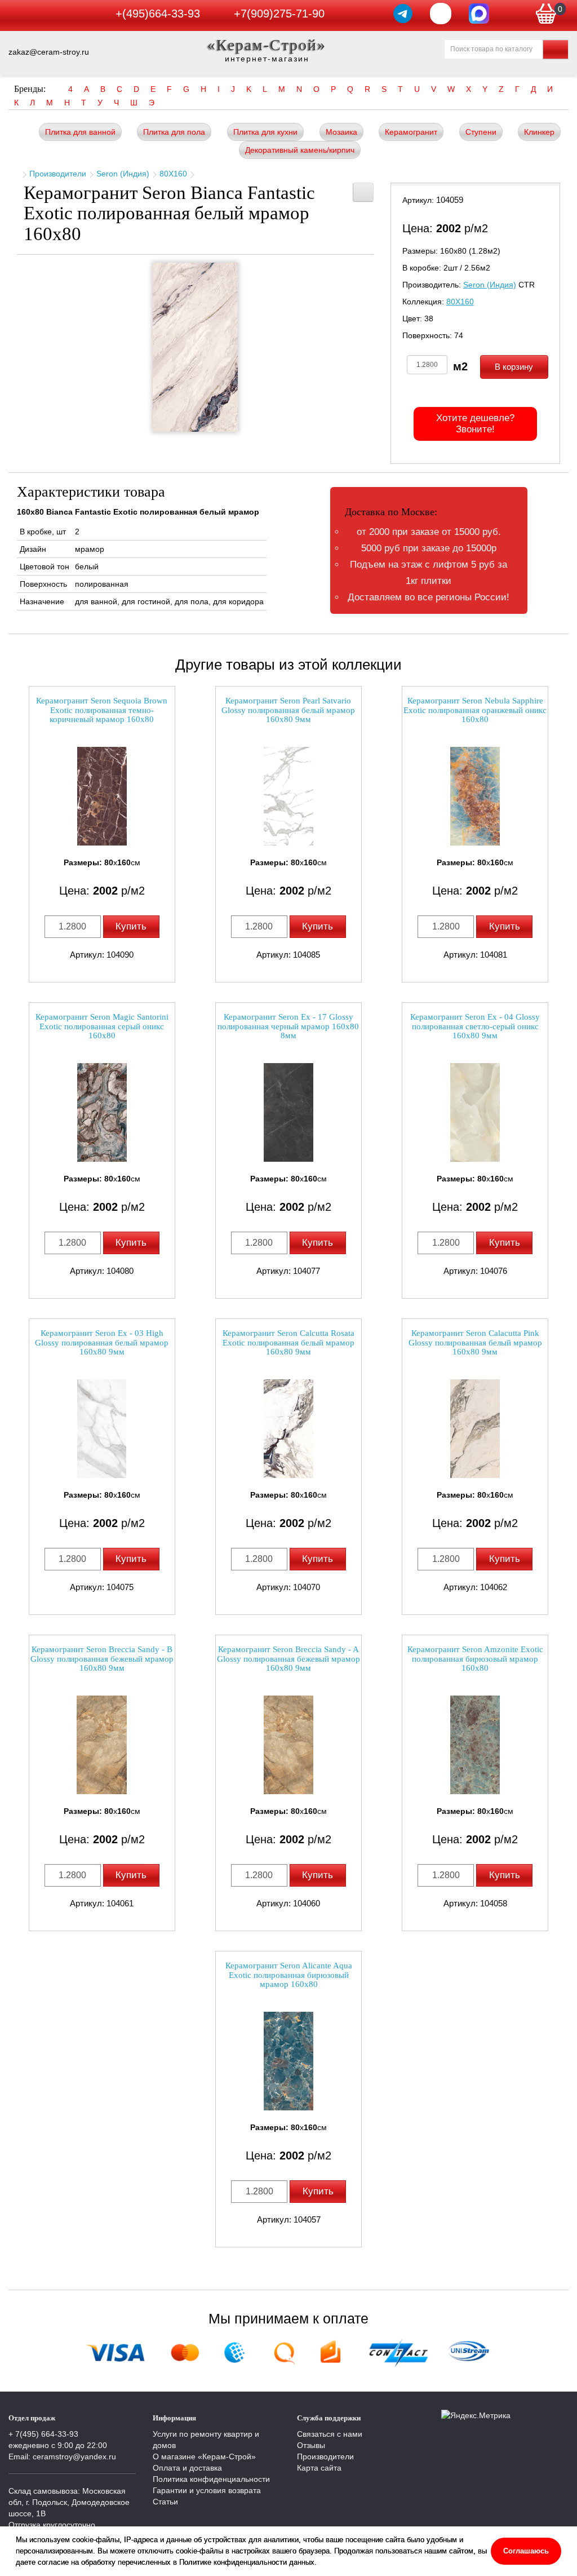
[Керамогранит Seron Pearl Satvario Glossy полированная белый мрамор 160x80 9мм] (288, 796)
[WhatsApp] (441, 14)
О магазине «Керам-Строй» (204, 2457)
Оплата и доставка (187, 2468)
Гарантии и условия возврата (207, 2490)
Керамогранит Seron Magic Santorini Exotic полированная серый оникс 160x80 (102, 1026)
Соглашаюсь (526, 2551)
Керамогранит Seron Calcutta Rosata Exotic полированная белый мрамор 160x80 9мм (288, 1342)
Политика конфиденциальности (211, 2479)
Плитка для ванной (80, 132)
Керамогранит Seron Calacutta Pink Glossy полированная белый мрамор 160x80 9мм (475, 1342)
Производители (58, 174)
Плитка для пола (174, 132)
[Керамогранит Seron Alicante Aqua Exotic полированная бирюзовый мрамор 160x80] (288, 2061)
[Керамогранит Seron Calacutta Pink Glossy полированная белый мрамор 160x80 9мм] (475, 1429)
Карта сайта (319, 2468)
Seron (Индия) (123, 174)
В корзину (514, 367)
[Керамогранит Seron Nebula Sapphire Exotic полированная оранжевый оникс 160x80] (475, 796)
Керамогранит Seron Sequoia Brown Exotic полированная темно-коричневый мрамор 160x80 (102, 710)
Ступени (481, 132)
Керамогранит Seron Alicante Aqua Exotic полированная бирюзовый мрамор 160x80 (289, 1975)
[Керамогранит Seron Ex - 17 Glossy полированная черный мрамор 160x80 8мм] (288, 1112)
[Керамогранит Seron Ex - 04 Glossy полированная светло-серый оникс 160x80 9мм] (475, 1112)
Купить (131, 926)
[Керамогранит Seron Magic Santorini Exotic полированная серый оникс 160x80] (102, 1112)
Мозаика (341, 132)
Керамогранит (411, 132)
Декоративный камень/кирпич (300, 150)
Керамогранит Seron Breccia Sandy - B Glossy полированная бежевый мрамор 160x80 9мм (102, 1659)
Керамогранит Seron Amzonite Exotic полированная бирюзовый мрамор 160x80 (475, 1659)
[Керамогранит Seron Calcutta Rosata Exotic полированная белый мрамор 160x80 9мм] (288, 1429)
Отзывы (311, 2445)
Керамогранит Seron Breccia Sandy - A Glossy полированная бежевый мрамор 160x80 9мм (288, 1659)
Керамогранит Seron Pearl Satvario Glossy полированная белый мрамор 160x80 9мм (288, 710)
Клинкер (539, 132)
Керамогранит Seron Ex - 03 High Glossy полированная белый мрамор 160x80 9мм (102, 1342)
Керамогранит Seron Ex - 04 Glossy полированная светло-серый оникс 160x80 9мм (475, 1026)
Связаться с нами (330, 2434)
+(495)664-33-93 (158, 14)
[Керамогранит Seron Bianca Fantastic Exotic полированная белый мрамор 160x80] (196, 347)
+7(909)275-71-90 (279, 14)
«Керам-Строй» (267, 45)
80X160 (173, 174)
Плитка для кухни (265, 132)
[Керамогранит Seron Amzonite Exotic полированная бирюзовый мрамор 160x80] (475, 1745)
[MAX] (479, 14)
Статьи (165, 2502)
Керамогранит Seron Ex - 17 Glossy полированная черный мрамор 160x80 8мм (288, 1026)
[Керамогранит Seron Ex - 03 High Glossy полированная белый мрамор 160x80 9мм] (102, 1429)
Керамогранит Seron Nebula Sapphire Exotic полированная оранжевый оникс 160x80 (475, 710)
